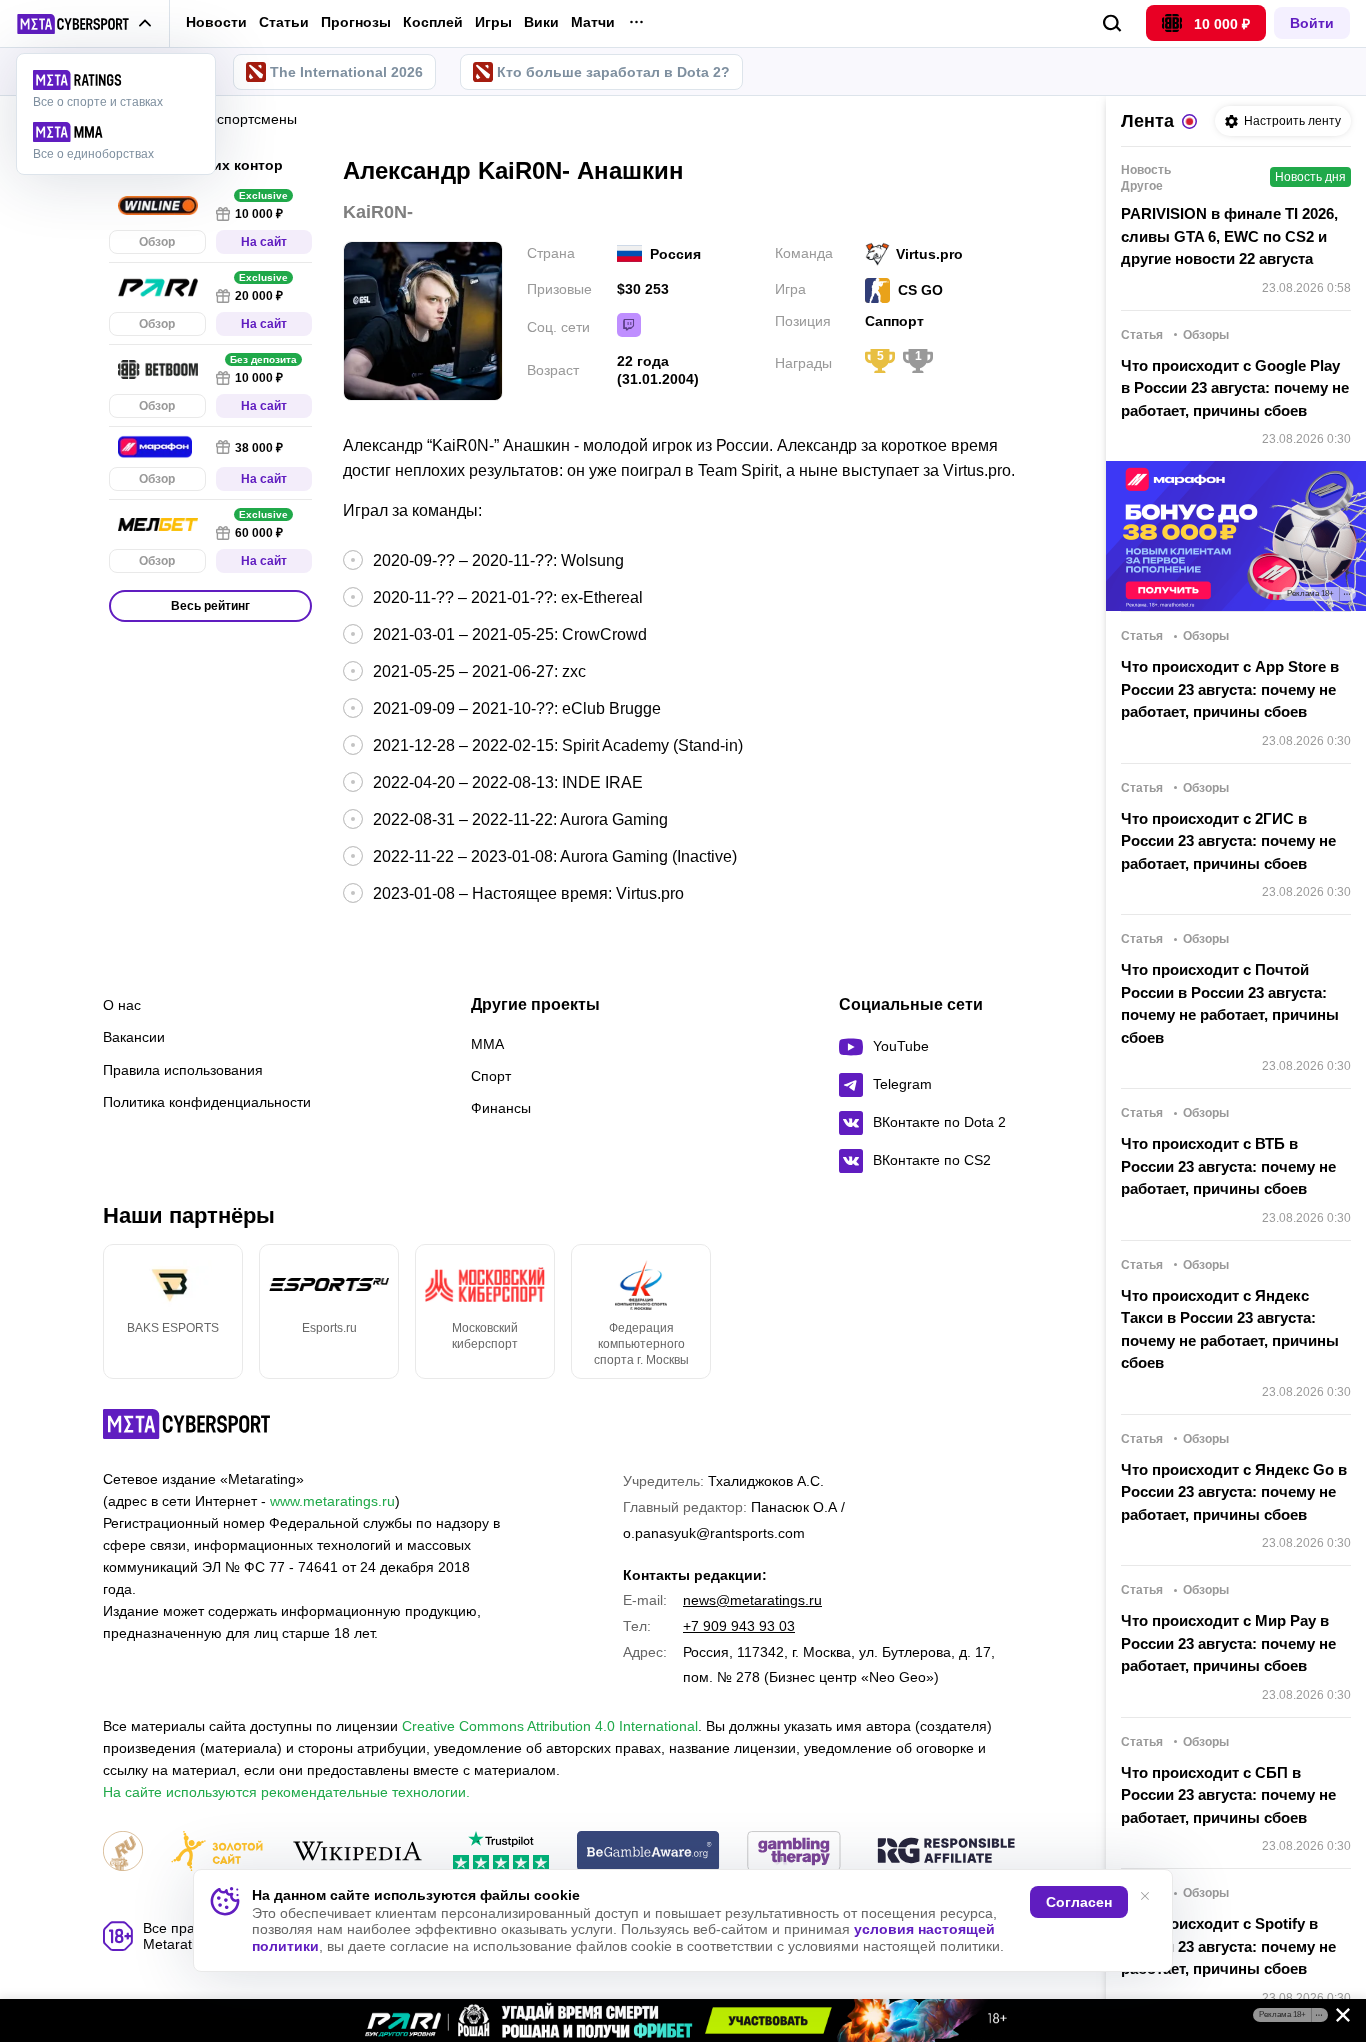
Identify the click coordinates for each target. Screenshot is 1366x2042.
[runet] (123, 1852)
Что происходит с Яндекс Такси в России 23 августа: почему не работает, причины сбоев (1230, 1329)
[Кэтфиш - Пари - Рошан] (683, 2020)
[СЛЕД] (1023, 1311)
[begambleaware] (648, 1852)
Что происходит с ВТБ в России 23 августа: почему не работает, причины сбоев (1228, 1166)
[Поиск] (1112, 23)
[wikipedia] (357, 1852)
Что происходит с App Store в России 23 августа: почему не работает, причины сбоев (1230, 689)
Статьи (284, 22)
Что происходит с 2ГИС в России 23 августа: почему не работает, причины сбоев (1228, 841)
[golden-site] (217, 1852)
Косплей (433, 22)
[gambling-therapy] (794, 1852)
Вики (541, 22)
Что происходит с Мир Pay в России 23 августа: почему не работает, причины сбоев (1228, 1643)
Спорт (491, 1076)
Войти (1312, 23)
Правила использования (183, 1070)
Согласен (1079, 1902)
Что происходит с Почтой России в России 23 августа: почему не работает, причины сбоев (1230, 1003)
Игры (493, 22)
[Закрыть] (1336, 2019)
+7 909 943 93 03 (739, 1626)
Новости (216, 22)
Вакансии (134, 1037)
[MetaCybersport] (186, 1424)
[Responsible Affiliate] (946, 1852)
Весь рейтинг (210, 606)
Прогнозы (356, 22)
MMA (487, 1044)
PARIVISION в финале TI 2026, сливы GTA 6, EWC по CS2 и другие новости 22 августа (1229, 236)
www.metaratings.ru (332, 1501)
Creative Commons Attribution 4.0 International (550, 1726)
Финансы (501, 1108)
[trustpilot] (501, 1852)
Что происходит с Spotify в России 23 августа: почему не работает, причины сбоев (1228, 1946)
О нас (122, 1005)
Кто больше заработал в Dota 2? (613, 72)
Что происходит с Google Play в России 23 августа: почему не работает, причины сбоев (1235, 388)
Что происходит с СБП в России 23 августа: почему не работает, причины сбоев (1228, 1795)
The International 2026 (346, 72)
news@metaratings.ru (752, 1600)
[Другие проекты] (84, 24)
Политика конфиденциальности (207, 1102)
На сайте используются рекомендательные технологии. (286, 1792)
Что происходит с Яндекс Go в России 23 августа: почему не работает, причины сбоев (1234, 1492)
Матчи (593, 22)
